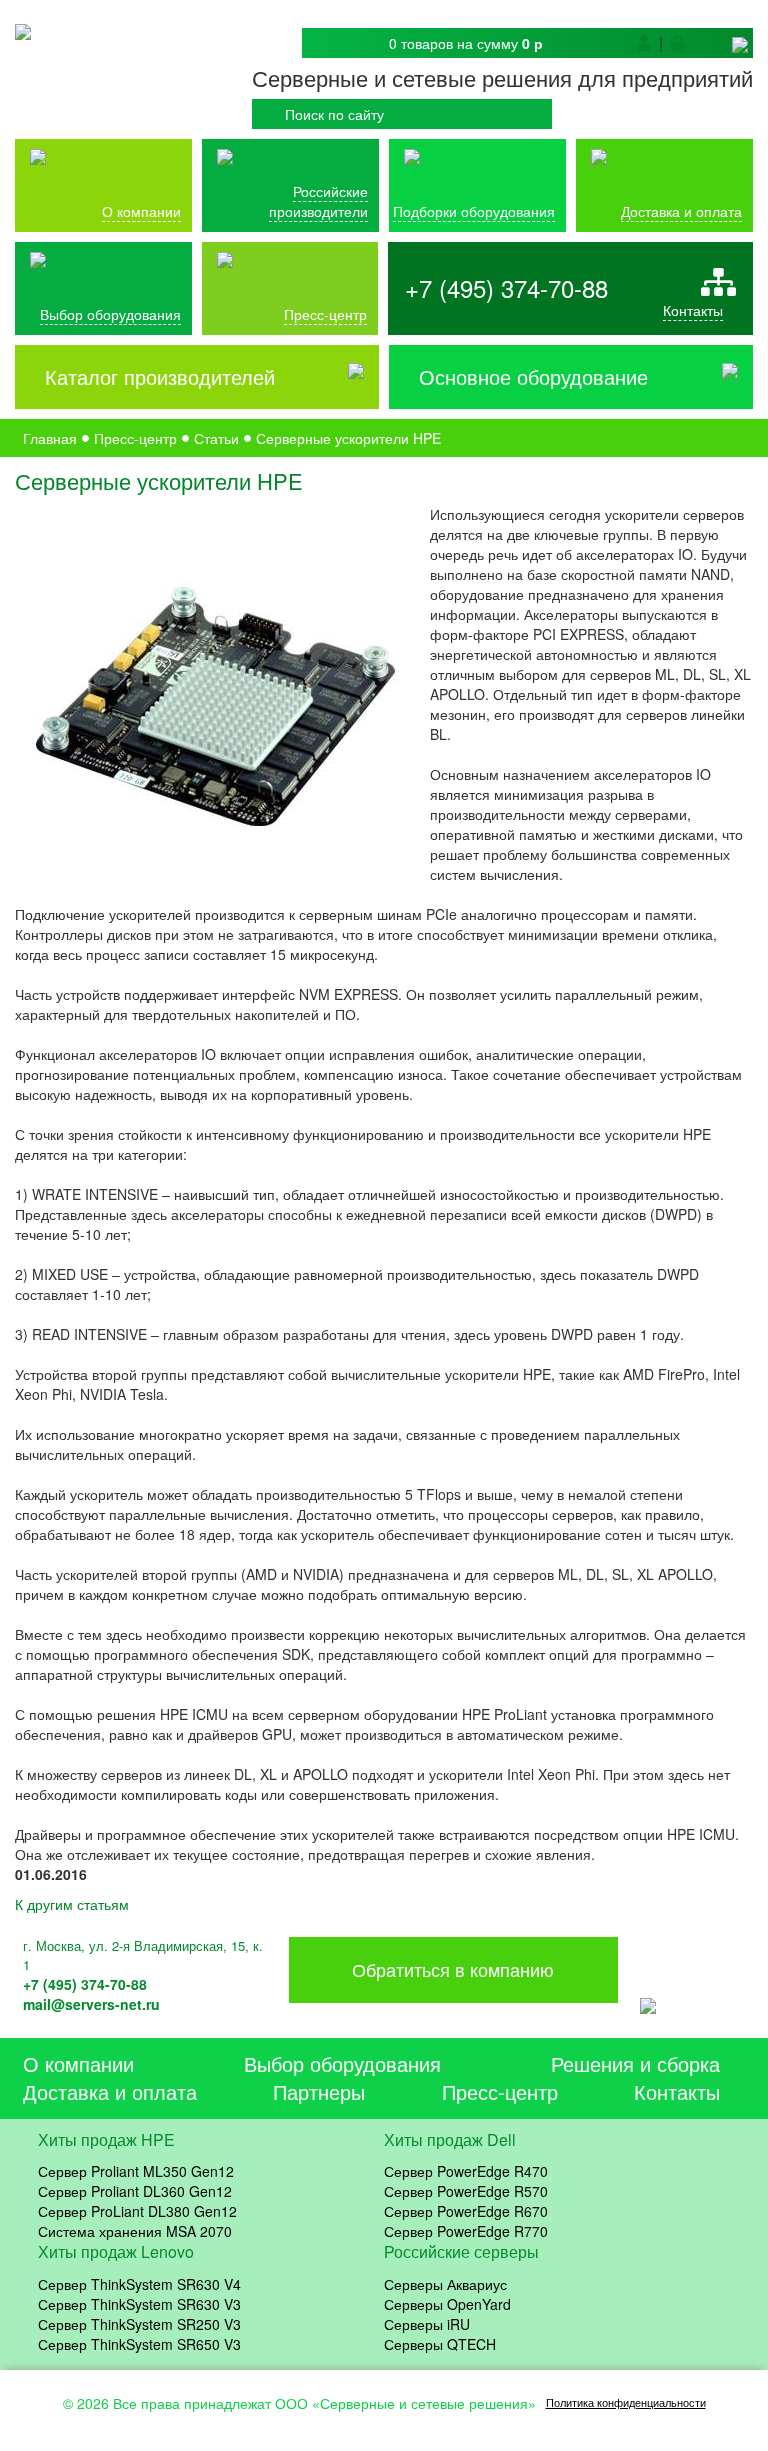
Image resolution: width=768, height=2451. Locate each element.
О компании (141, 211)
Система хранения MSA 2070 (135, 2231)
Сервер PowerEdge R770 (466, 2231)
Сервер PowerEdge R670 (466, 2211)
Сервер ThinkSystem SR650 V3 (139, 2344)
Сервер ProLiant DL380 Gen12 (137, 2211)
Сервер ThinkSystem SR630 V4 (139, 2284)
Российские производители (318, 201)
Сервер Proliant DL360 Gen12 (135, 2191)
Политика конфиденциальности (626, 2402)
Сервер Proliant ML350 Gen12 (136, 2171)
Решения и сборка (635, 2063)
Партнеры (319, 2091)
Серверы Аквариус (445, 2284)
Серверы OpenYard (447, 2304)
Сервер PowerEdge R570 (466, 2191)
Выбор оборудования (110, 314)
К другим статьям (72, 1904)
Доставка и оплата (681, 211)
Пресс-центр (500, 2091)
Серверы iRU (427, 2324)
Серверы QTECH (440, 2344)
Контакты (693, 310)
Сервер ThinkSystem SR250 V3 (139, 2324)
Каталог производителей (160, 377)
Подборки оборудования (474, 211)
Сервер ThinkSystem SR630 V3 (139, 2304)
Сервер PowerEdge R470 (466, 2171)
